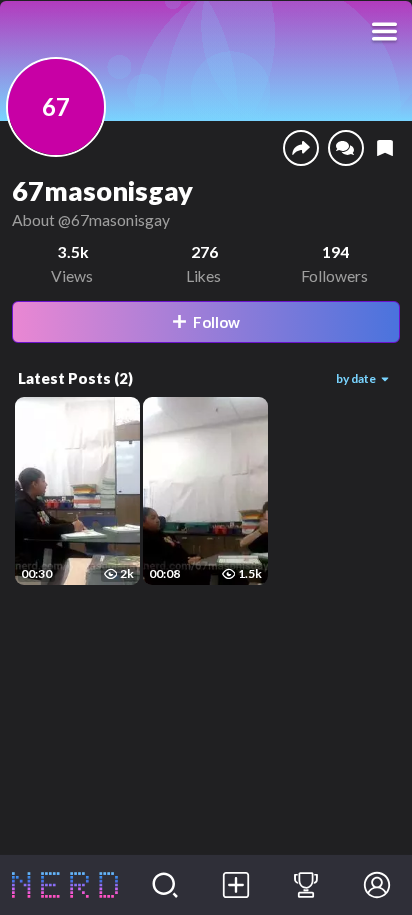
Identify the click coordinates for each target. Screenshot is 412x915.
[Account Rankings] (306, 885)
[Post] (235, 885)
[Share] (301, 148)
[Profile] (376, 885)
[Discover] (165, 885)
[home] (65, 885)
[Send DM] (346, 148)
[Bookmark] (385, 148)
